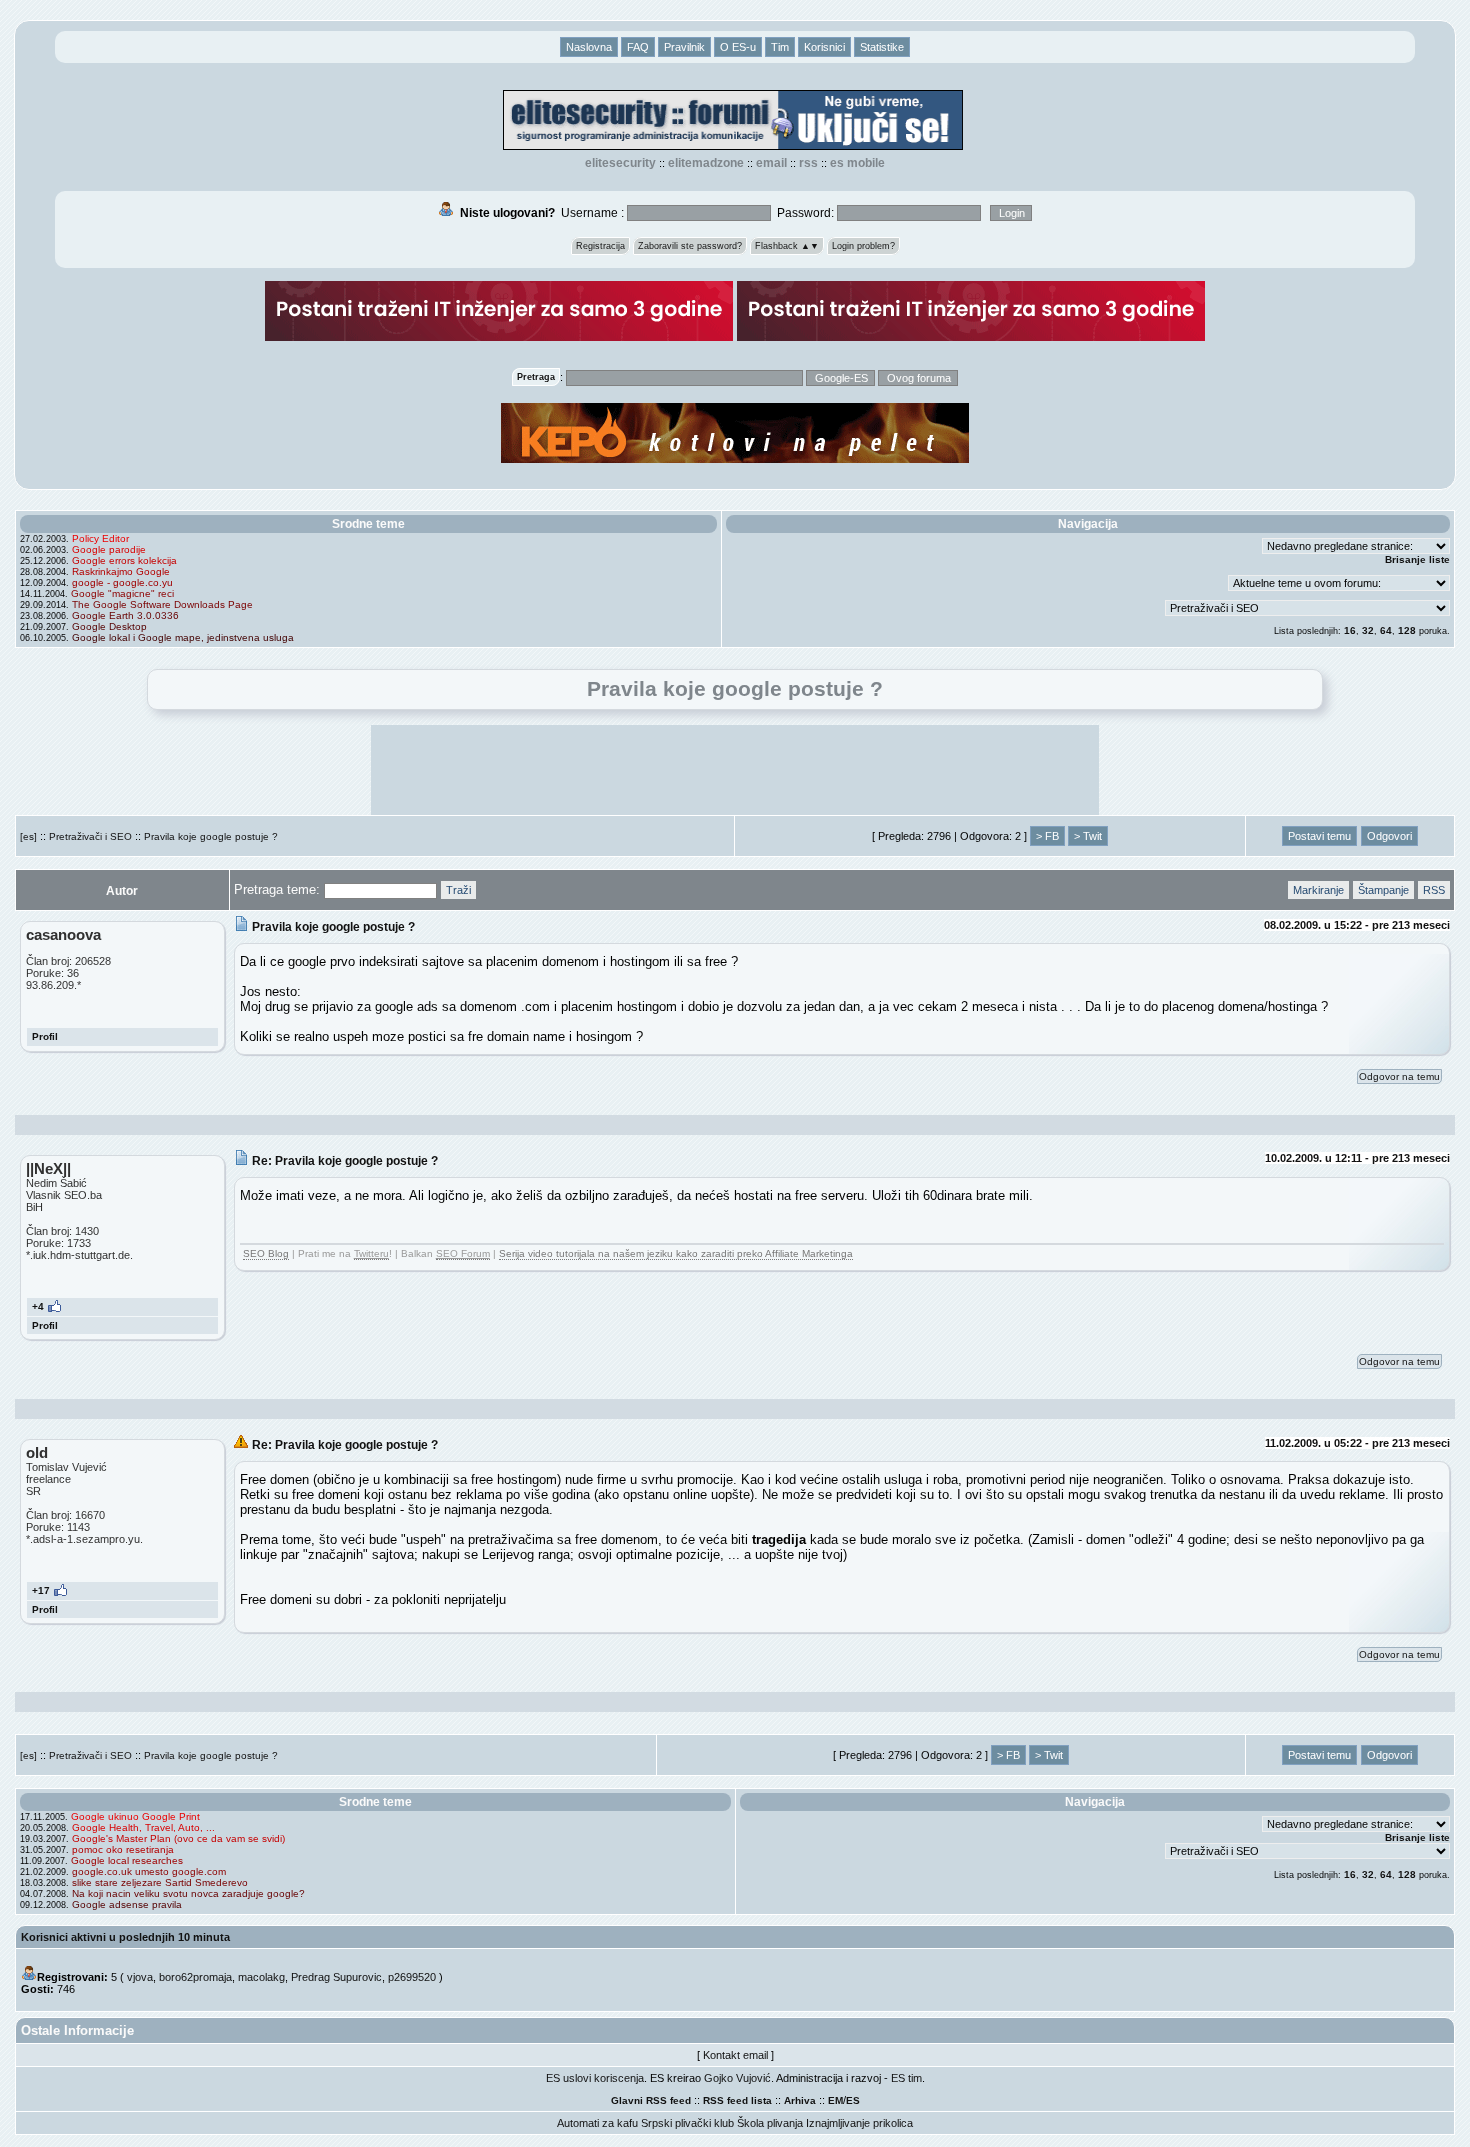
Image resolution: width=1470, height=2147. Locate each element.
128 (1407, 630)
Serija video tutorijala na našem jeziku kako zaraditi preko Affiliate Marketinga (676, 1253)
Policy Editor (100, 538)
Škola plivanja (770, 2123)
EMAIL (771, 163)
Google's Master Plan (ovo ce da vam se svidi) (178, 1838)
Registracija (600, 246)
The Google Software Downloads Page (162, 604)
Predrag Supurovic (336, 1977)
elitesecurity (620, 163)
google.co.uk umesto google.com (149, 1871)
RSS (808, 163)
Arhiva (800, 2100)
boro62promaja (195, 1977)
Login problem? (863, 246)
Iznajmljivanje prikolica (859, 2123)
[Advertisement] (735, 770)
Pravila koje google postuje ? (211, 836)
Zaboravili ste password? (690, 246)
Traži (458, 890)
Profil (45, 1036)
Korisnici (824, 47)
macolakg (261, 1977)
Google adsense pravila (127, 1904)
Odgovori (1389, 836)
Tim (780, 47)
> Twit (1088, 836)
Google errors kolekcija (124, 560)
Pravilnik (684, 47)
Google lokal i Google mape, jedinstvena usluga (183, 637)
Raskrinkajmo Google (121, 571)
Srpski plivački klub (687, 2123)
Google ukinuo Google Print (135, 1816)
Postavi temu (1319, 836)
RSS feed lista (737, 2100)
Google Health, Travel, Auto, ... (143, 1827)
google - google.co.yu (122, 582)
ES (853, 2100)
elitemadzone (706, 163)
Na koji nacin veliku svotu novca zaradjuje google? (188, 1893)
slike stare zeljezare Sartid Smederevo (160, 1882)
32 (1368, 630)
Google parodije (109, 549)
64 (1386, 630)
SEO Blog (266, 1253)
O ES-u (738, 47)
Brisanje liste (1417, 559)
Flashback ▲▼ (787, 246)
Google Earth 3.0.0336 (125, 615)
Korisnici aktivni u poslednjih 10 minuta (125, 1937)
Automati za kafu (597, 2123)
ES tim (906, 2078)
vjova (140, 1977)
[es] (28, 836)
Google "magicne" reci (122, 593)
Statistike (882, 47)
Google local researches (127, 1860)
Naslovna (589, 47)
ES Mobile (857, 163)
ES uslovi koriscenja (595, 2078)
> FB (1047, 836)
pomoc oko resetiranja (123, 1849)
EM (835, 2100)
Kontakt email (735, 2055)
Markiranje (1318, 890)
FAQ (638, 47)
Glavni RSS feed (651, 2100)
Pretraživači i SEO (90, 836)
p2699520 (412, 1977)
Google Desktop (109, 626)
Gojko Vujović (737, 2078)
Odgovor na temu (1399, 1076)
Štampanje (1383, 890)
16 (1350, 630)
